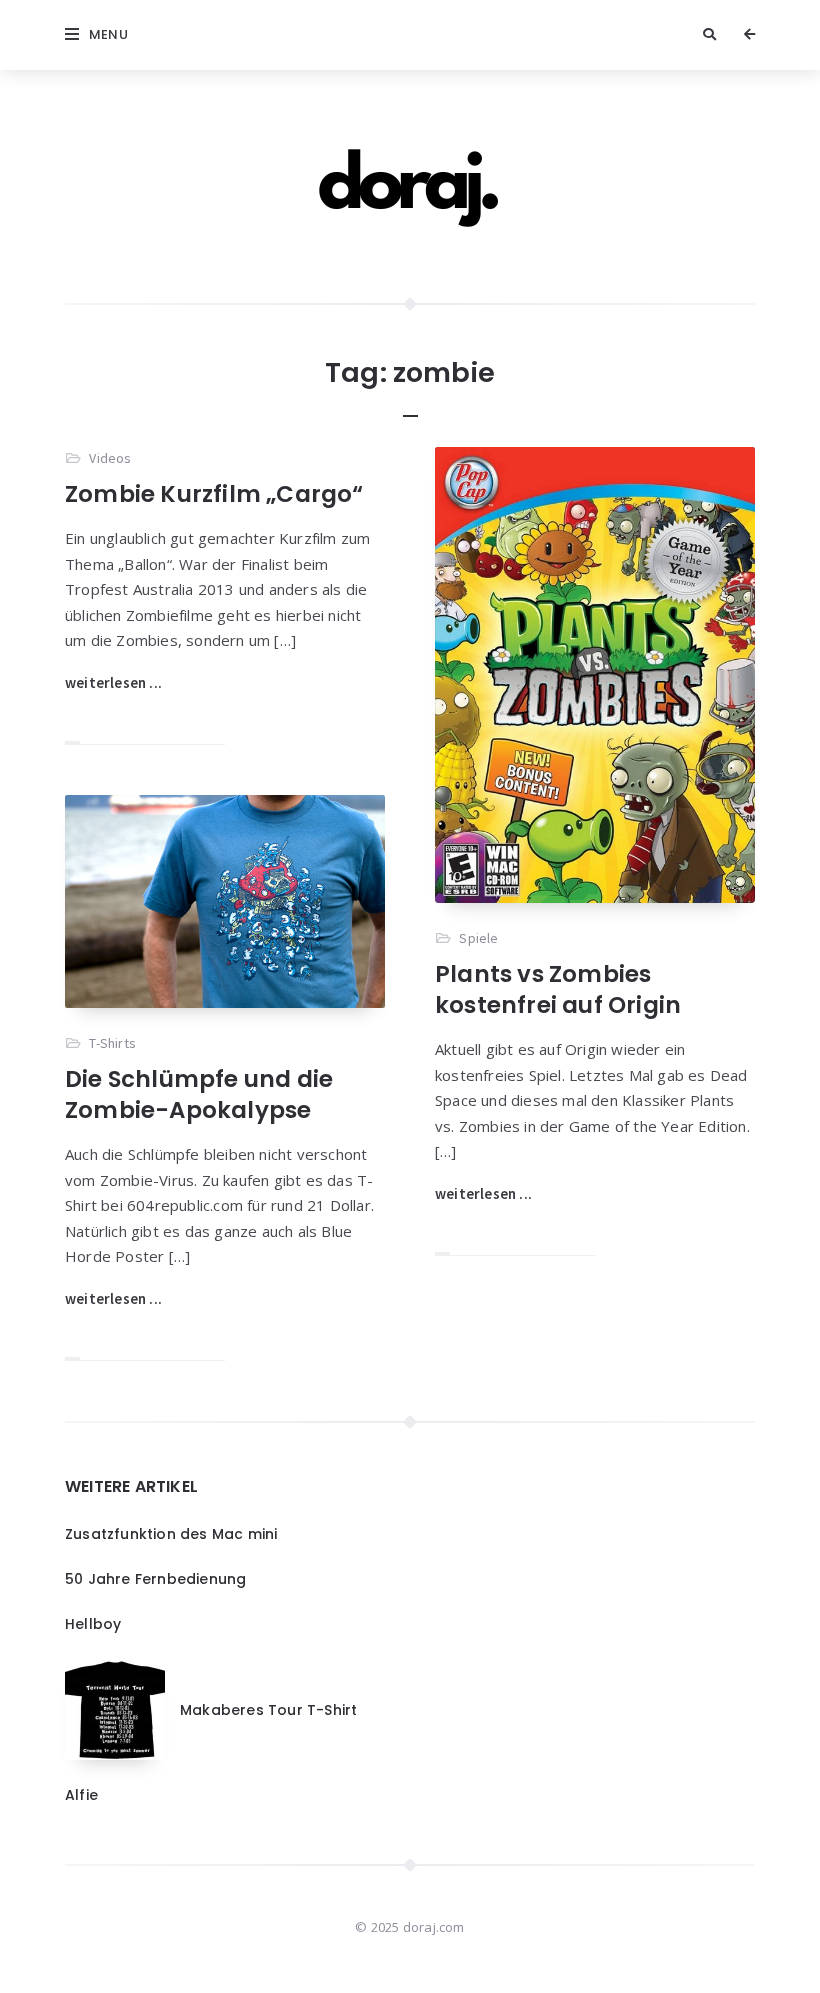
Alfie (81, 1795)
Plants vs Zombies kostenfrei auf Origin (558, 989)
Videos (110, 458)
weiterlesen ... (113, 682)
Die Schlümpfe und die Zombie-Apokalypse (199, 1094)
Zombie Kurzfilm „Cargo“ (214, 494)
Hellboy (93, 1624)
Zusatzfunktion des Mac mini (171, 1534)
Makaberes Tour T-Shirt (268, 1710)
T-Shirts (112, 1043)
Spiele (478, 938)
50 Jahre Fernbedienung (155, 1579)
